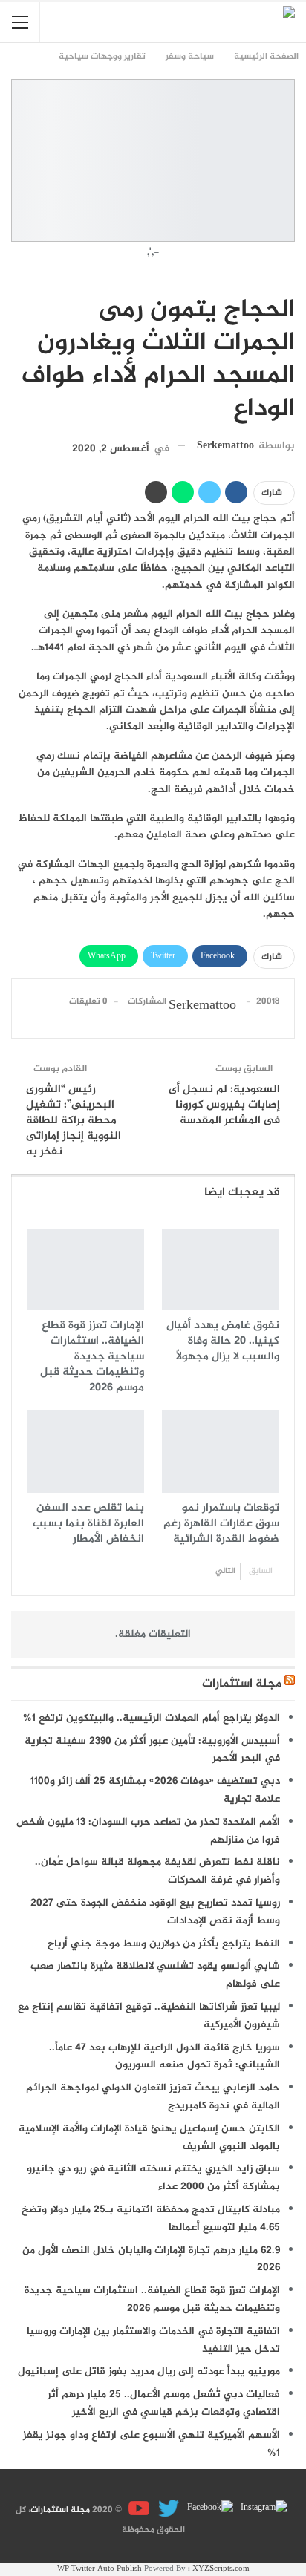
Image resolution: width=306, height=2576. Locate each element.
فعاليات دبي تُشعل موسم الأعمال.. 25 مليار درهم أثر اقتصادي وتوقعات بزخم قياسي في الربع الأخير (164, 2403)
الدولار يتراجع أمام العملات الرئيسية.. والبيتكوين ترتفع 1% (152, 1718)
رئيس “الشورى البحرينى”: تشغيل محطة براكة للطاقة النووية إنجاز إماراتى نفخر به (74, 1121)
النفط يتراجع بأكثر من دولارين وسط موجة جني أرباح (164, 1944)
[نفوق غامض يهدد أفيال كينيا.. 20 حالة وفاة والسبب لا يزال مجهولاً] (221, 1270)
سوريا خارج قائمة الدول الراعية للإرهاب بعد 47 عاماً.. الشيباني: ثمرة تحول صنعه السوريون (165, 2057)
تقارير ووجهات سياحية (290, 279)
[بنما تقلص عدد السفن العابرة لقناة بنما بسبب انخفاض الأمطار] (85, 1452)
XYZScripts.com (221, 2569)
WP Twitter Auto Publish (100, 2569)
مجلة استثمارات (242, 1684)
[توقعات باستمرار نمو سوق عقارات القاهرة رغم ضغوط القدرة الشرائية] (221, 1452)
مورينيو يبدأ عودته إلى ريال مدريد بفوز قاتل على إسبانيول (149, 2371)
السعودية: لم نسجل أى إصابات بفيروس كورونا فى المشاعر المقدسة (224, 1105)
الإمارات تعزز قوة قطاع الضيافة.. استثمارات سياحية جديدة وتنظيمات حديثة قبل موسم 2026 (152, 2299)
